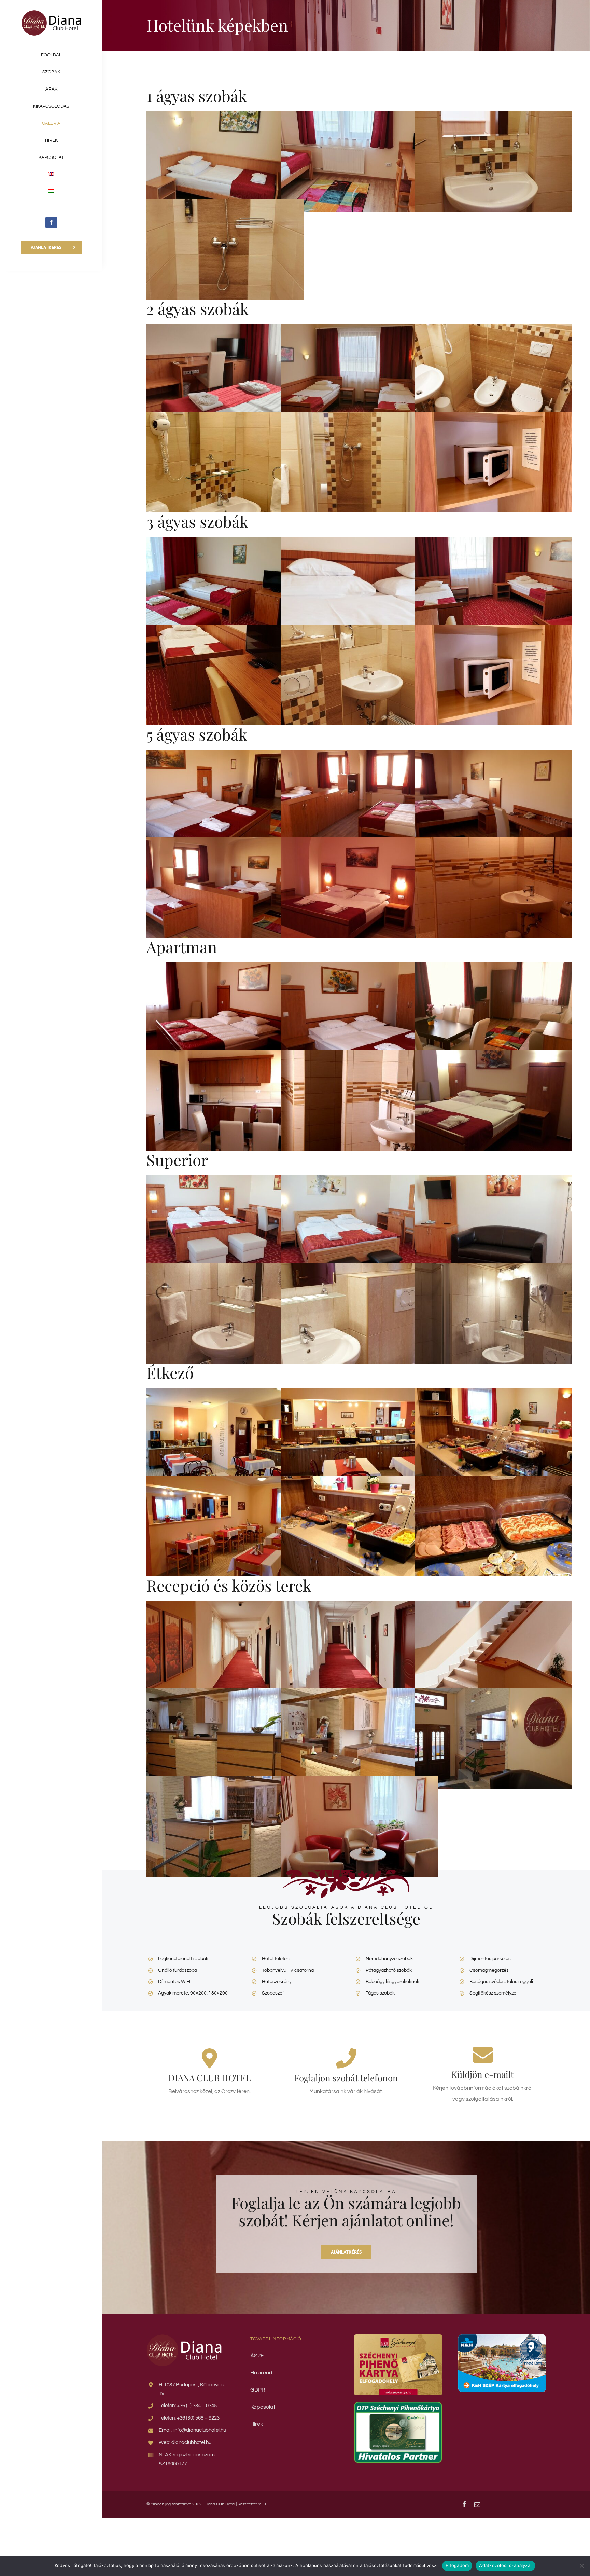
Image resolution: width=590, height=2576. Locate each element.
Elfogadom (457, 2565)
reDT (262, 2504)
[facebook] (51, 222)
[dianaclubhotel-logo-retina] (51, 13)
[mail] (477, 2504)
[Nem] (581, 2566)
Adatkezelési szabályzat (505, 2565)
